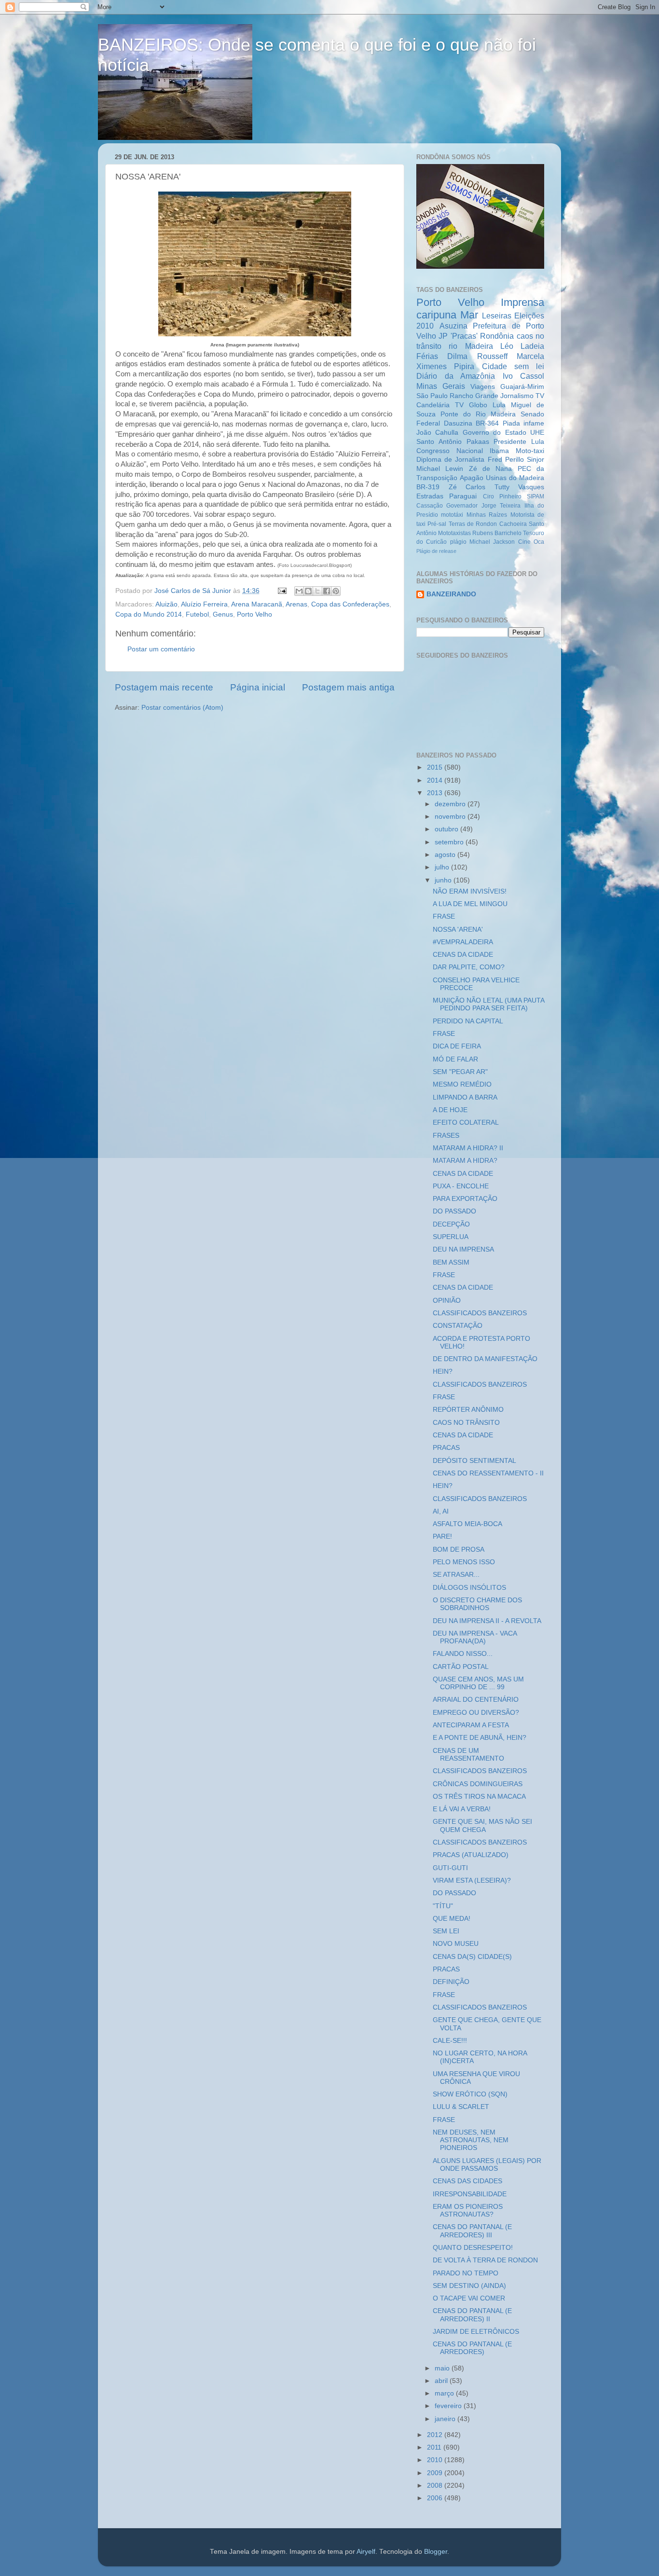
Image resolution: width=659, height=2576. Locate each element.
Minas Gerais (441, 386)
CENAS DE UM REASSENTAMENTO (468, 1755)
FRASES (446, 1136)
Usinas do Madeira (515, 478)
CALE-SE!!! (450, 2041)
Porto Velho (254, 614)
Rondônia (497, 336)
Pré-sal (437, 524)
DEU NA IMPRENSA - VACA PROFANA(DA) (475, 1637)
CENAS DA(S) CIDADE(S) (472, 1957)
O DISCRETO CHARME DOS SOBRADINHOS (477, 1604)
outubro (447, 829)
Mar (469, 315)
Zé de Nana (491, 469)
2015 (436, 767)
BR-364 (487, 423)
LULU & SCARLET (461, 2107)
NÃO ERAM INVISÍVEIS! (470, 891)
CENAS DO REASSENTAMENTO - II (488, 1473)
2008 (436, 2486)
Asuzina (453, 326)
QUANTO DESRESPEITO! (473, 2248)
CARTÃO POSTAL (461, 1667)
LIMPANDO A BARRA (465, 1097)
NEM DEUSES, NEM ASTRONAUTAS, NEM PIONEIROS (471, 2140)
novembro (451, 817)
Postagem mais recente (164, 687)
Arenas (296, 604)
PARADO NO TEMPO (466, 2273)
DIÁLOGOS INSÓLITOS (469, 1588)
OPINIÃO (447, 1301)
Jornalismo (517, 396)
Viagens (483, 387)
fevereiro (449, 2406)
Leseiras (497, 316)
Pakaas (478, 442)
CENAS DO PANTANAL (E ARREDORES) (472, 2348)
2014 (436, 780)
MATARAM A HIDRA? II (468, 1148)
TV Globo (471, 405)
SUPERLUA (451, 1237)
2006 (436, 2498)
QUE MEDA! (452, 1919)
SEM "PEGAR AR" (460, 1072)
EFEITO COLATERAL (466, 1123)
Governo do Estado (494, 433)
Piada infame (524, 423)
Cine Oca (531, 542)
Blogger (436, 2552)
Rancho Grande (474, 396)
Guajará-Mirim (522, 387)
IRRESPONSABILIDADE (470, 2194)
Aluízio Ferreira (204, 604)
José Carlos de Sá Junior (194, 591)
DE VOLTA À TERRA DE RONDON (485, 2260)
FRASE (444, 916)
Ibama (499, 451)
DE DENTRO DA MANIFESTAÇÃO (485, 1359)
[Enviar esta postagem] (281, 591)
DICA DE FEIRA (457, 1046)
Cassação (430, 506)
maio (443, 2368)
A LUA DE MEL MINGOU (470, 904)
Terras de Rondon (473, 524)
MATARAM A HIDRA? (465, 1161)
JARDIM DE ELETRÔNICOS (476, 2332)
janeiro (446, 2419)
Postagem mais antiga (348, 687)
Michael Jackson (492, 542)
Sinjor (535, 460)
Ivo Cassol (524, 376)
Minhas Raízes (487, 515)
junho (444, 880)
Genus (223, 614)
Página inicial (258, 687)
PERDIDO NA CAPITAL (468, 1021)
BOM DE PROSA (459, 1550)
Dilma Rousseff (477, 356)
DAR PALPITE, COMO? (469, 967)
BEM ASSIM (451, 1262)
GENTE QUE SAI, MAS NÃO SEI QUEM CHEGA (482, 1825)
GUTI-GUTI (450, 1868)
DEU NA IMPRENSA (463, 1249)
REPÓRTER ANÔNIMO (468, 1410)
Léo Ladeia (522, 346)
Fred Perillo (506, 460)
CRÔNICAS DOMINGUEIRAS (478, 1784)
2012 (436, 2435)
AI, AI (441, 1511)
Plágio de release (436, 551)
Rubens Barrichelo (497, 533)
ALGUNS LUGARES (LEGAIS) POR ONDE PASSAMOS (487, 2165)
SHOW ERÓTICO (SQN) (470, 2094)
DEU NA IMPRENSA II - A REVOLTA (487, 1621)
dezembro (451, 804)
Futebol (197, 614)
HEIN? (443, 1371)
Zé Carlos (467, 487)
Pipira (464, 366)
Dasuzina (458, 423)
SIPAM (535, 496)
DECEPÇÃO (451, 1224)
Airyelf (366, 2552)
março (445, 2393)
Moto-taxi (530, 451)
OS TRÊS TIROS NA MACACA (479, 1797)
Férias (427, 356)
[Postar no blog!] (308, 591)
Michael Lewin (440, 469)
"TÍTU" (443, 1906)
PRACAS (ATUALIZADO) (471, 1855)
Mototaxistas (454, 533)
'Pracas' (464, 336)
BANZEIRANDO (451, 594)
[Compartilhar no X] (317, 591)
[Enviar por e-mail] (299, 591)
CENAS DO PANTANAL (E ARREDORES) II (472, 2315)
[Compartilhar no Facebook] (327, 591)
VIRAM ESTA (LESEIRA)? (472, 1880)
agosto (446, 855)
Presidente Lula (519, 442)
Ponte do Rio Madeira (478, 414)
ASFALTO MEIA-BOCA (467, 1524)
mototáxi (452, 515)
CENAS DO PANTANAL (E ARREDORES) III (472, 2231)
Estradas (430, 496)
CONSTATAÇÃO (458, 1326)
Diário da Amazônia (456, 376)
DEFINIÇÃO (451, 1982)
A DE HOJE (450, 1110)
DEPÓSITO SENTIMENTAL (474, 1461)
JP (443, 336)
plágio (458, 542)
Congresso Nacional (450, 451)
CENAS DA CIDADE (463, 955)
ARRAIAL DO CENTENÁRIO (476, 1700)
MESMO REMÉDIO (462, 1084)
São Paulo (432, 396)
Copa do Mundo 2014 (149, 614)
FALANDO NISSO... (463, 1654)
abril (442, 2381)
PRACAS (446, 1448)
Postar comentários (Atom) (182, 708)
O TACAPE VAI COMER (469, 2298)
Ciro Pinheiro (502, 496)
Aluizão (166, 604)
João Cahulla (437, 433)
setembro (450, 842)
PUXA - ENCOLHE (461, 1186)
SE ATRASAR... (456, 1575)
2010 (436, 2460)
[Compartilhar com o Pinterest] (336, 591)
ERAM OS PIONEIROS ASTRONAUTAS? (468, 2211)
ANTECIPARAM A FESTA (471, 1725)
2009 (436, 2473)
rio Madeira (471, 346)
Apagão (472, 478)
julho (443, 867)
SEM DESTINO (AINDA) (469, 2286)
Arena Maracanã (257, 604)
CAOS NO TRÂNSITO (466, 1423)
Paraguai (463, 496)
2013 (436, 793)
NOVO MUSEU (456, 1944)
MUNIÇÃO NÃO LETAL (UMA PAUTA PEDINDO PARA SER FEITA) (488, 1004)
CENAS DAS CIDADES (467, 2181)
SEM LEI (446, 1931)
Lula (499, 405)
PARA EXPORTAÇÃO (465, 1199)
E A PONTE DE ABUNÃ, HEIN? (480, 1738)
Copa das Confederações (350, 604)
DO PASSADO (454, 1211)
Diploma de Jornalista (450, 460)
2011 (435, 2447)
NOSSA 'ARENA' (458, 930)
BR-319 (428, 487)
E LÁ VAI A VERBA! (462, 1809)
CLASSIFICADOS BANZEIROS (480, 1313)
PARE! (442, 1536)
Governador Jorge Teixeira (483, 506)
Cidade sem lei (513, 366)
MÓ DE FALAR (455, 1059)
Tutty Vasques (520, 487)
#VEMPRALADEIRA (463, 942)
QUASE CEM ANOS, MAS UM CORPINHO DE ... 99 (478, 1683)
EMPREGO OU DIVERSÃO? (476, 1713)
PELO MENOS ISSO (464, 1562)
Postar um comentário (161, 649)
